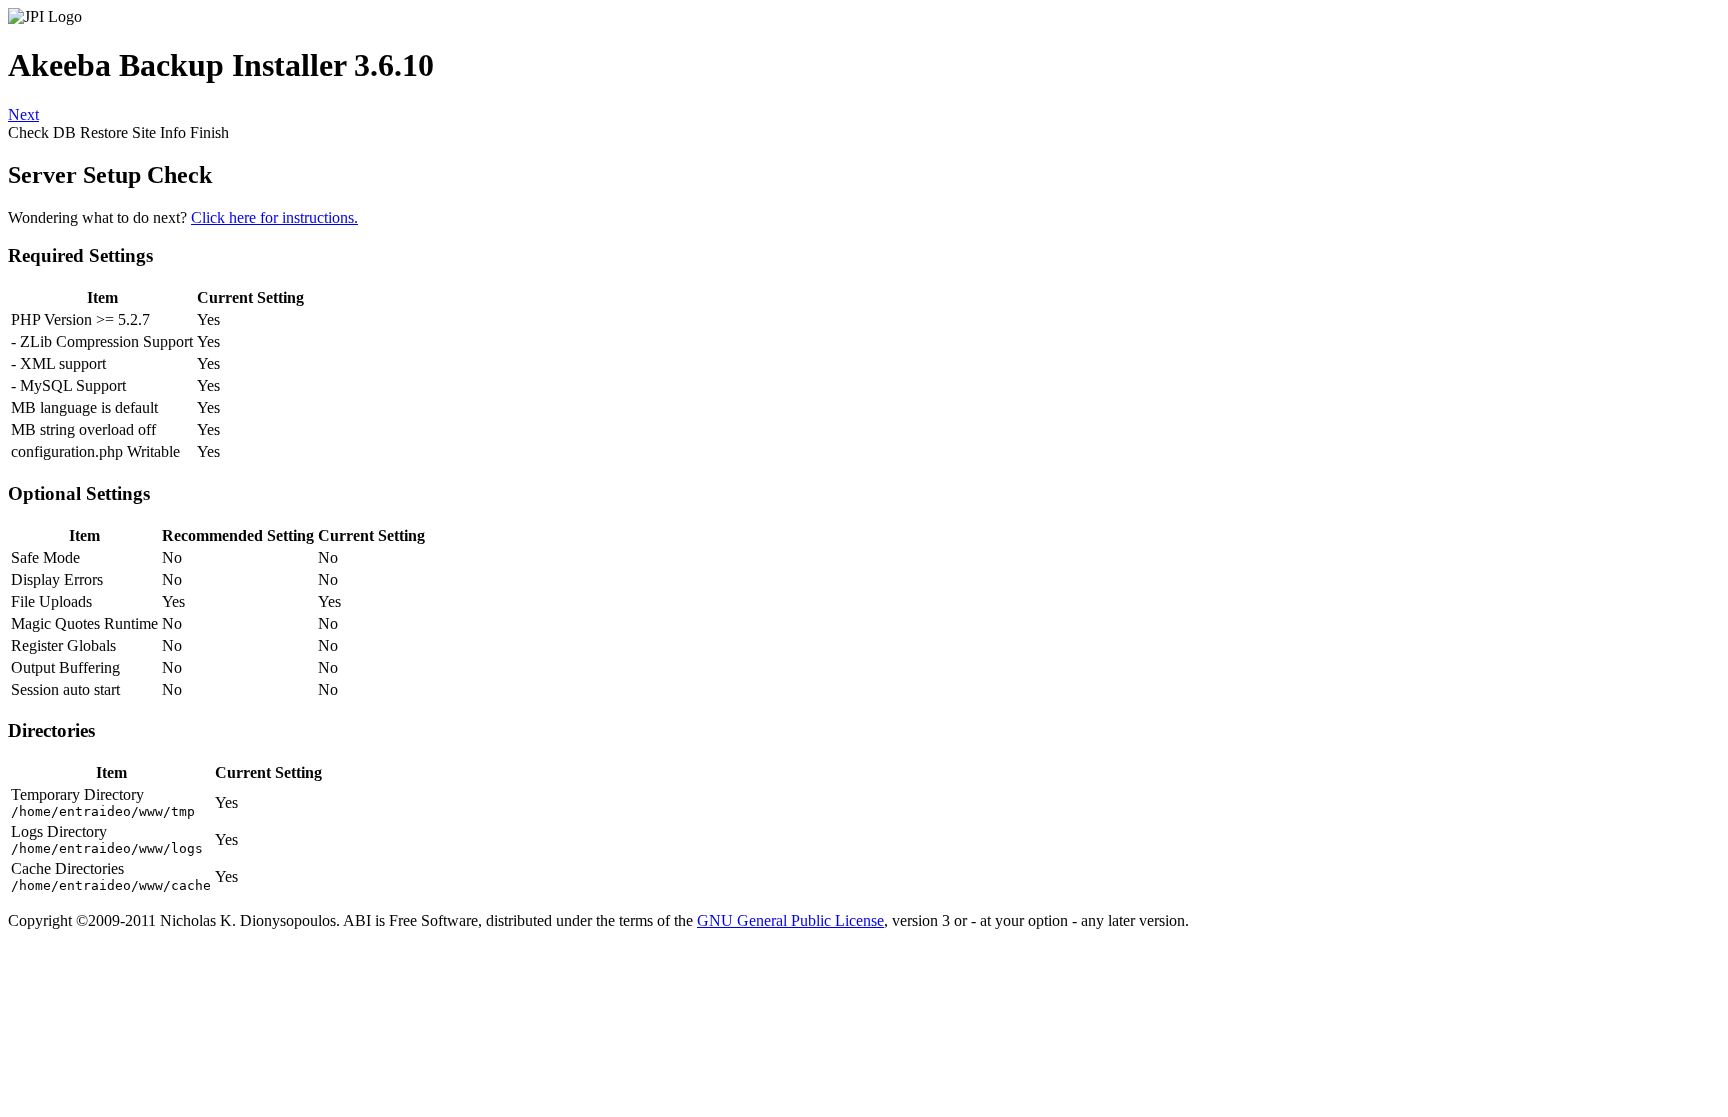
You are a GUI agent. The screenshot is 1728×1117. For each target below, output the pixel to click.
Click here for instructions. (274, 217)
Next (23, 114)
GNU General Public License (790, 920)
